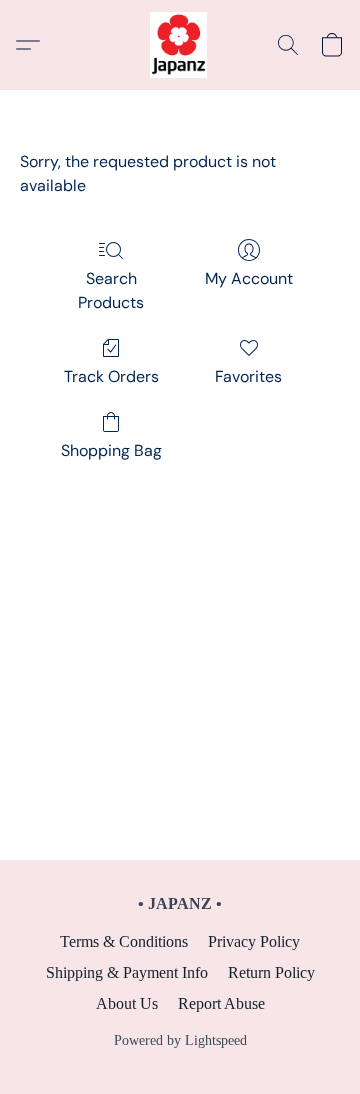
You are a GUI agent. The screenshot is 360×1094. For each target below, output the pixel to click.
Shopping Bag (111, 450)
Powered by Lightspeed (180, 1040)
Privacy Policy (254, 941)
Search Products (111, 290)
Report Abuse (221, 1003)
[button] (179, 45)
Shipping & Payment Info (127, 972)
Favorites (248, 376)
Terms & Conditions (124, 941)
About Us (127, 1003)
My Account (249, 278)
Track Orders (111, 376)
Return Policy (271, 972)
